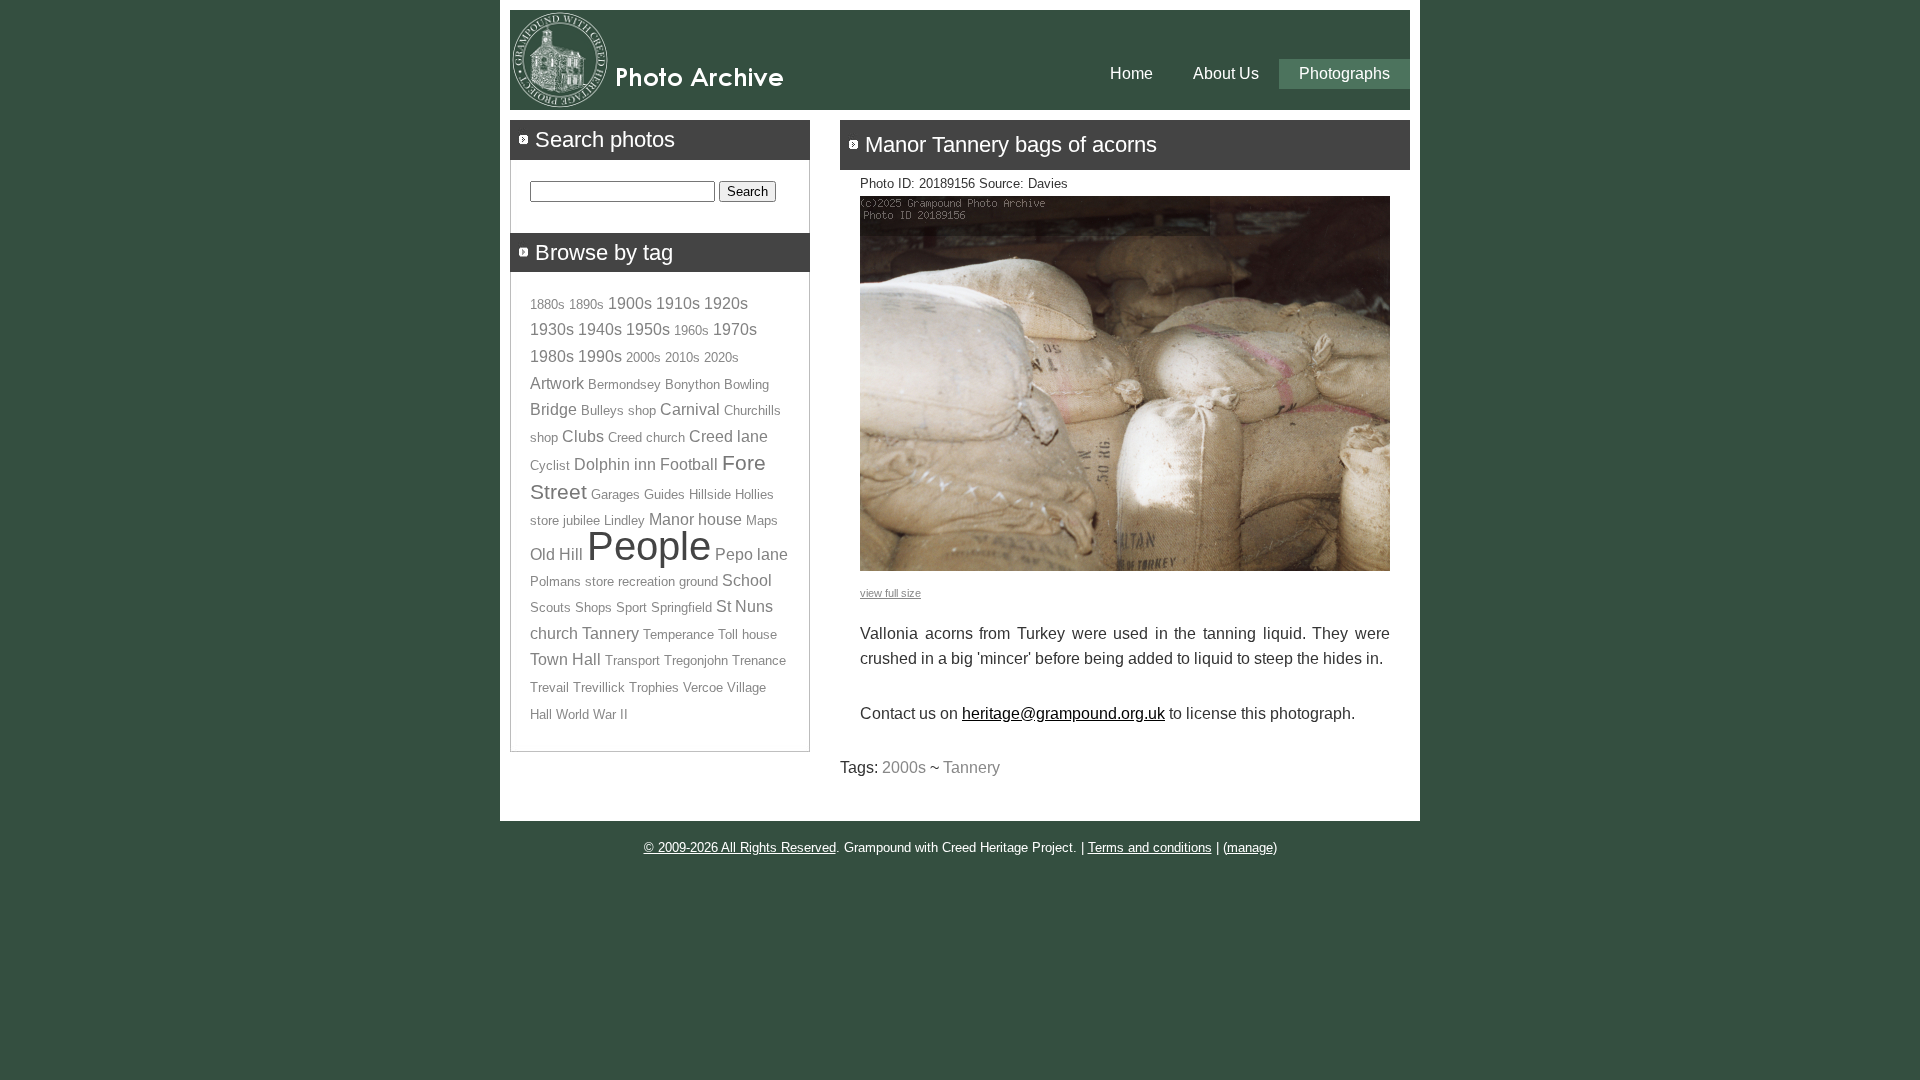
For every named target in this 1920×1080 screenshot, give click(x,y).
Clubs (583, 436)
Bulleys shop (618, 410)
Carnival (690, 409)
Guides (664, 494)
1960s (691, 330)
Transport (632, 660)
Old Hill (556, 554)
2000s (904, 767)
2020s (721, 357)
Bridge (553, 409)
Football (689, 464)
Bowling (746, 384)
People (649, 546)
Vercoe (703, 687)
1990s (600, 356)
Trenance (759, 660)
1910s (678, 303)
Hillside (710, 494)
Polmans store (572, 581)
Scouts (550, 607)
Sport (631, 607)
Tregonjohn (696, 660)
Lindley (624, 520)
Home (1131, 73)
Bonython (692, 384)
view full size (890, 593)
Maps (762, 520)
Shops (593, 607)
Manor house (695, 519)
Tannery (971, 767)
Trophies (654, 687)
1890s (586, 304)
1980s (552, 356)
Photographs (1344, 73)
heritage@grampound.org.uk (1063, 713)
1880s (547, 304)
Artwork (557, 383)
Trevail (549, 687)
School (747, 580)
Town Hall (565, 659)
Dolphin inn (615, 464)
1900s (630, 303)
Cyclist (550, 465)
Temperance (678, 634)
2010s (682, 357)
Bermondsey (624, 384)
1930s (552, 329)
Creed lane (728, 436)
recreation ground (668, 581)
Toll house (747, 634)
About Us (1226, 73)
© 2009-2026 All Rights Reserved (740, 847)
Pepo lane (751, 554)
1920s (726, 303)
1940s (600, 329)
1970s (735, 329)
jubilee (581, 520)
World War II (592, 714)
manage (1250, 847)
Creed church (646, 437)
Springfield (681, 607)
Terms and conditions (1150, 847)
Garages (615, 494)
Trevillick (599, 687)
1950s (648, 329)
